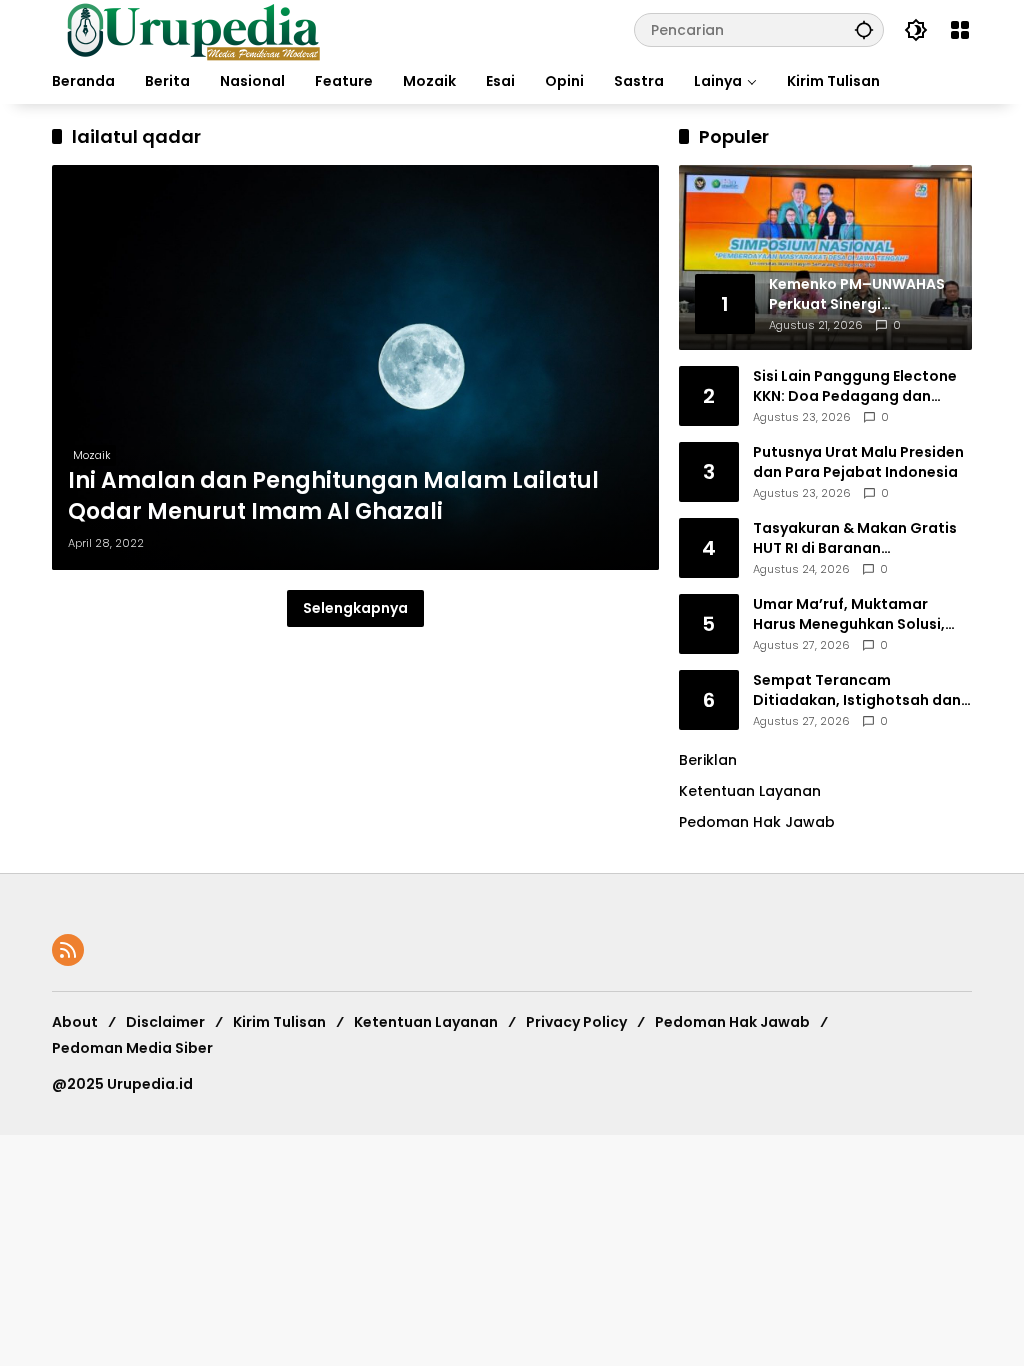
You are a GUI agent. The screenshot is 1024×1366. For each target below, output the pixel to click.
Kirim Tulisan (279, 1022)
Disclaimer (165, 1022)
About (75, 1022)
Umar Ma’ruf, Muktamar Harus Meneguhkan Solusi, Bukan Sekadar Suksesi (849, 614)
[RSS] (68, 950)
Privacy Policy (576, 1022)
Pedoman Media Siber (132, 1048)
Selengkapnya (355, 608)
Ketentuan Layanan (750, 791)
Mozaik (92, 455)
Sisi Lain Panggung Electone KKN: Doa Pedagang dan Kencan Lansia (855, 386)
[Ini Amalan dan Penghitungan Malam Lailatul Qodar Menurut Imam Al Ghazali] (355, 367)
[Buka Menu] (960, 30)
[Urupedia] (193, 29)
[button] (864, 29)
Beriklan (708, 760)
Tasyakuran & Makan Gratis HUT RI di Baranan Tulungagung (855, 538)
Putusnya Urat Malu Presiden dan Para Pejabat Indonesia (858, 462)
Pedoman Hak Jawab (732, 1022)
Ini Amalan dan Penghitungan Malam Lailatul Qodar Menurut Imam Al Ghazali (333, 496)
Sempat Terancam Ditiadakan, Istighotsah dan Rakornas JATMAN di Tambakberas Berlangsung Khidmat (857, 690)
